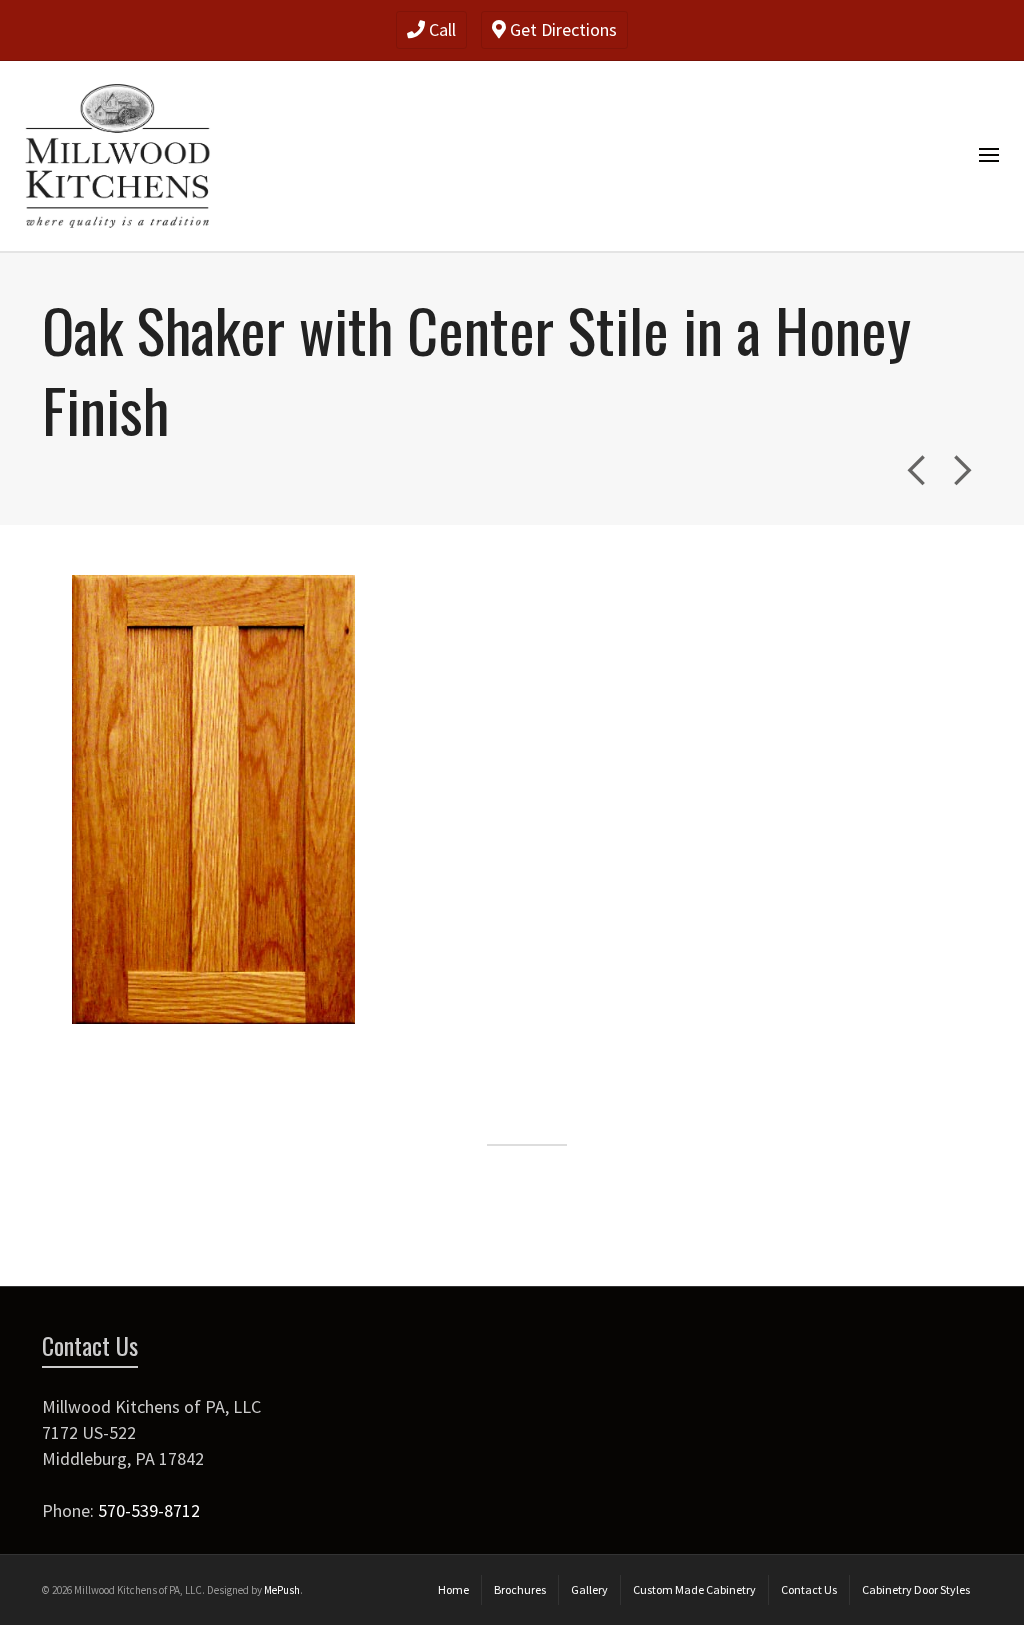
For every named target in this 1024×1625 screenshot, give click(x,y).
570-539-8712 (149, 1510)
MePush (282, 1590)
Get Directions (561, 29)
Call (440, 29)
